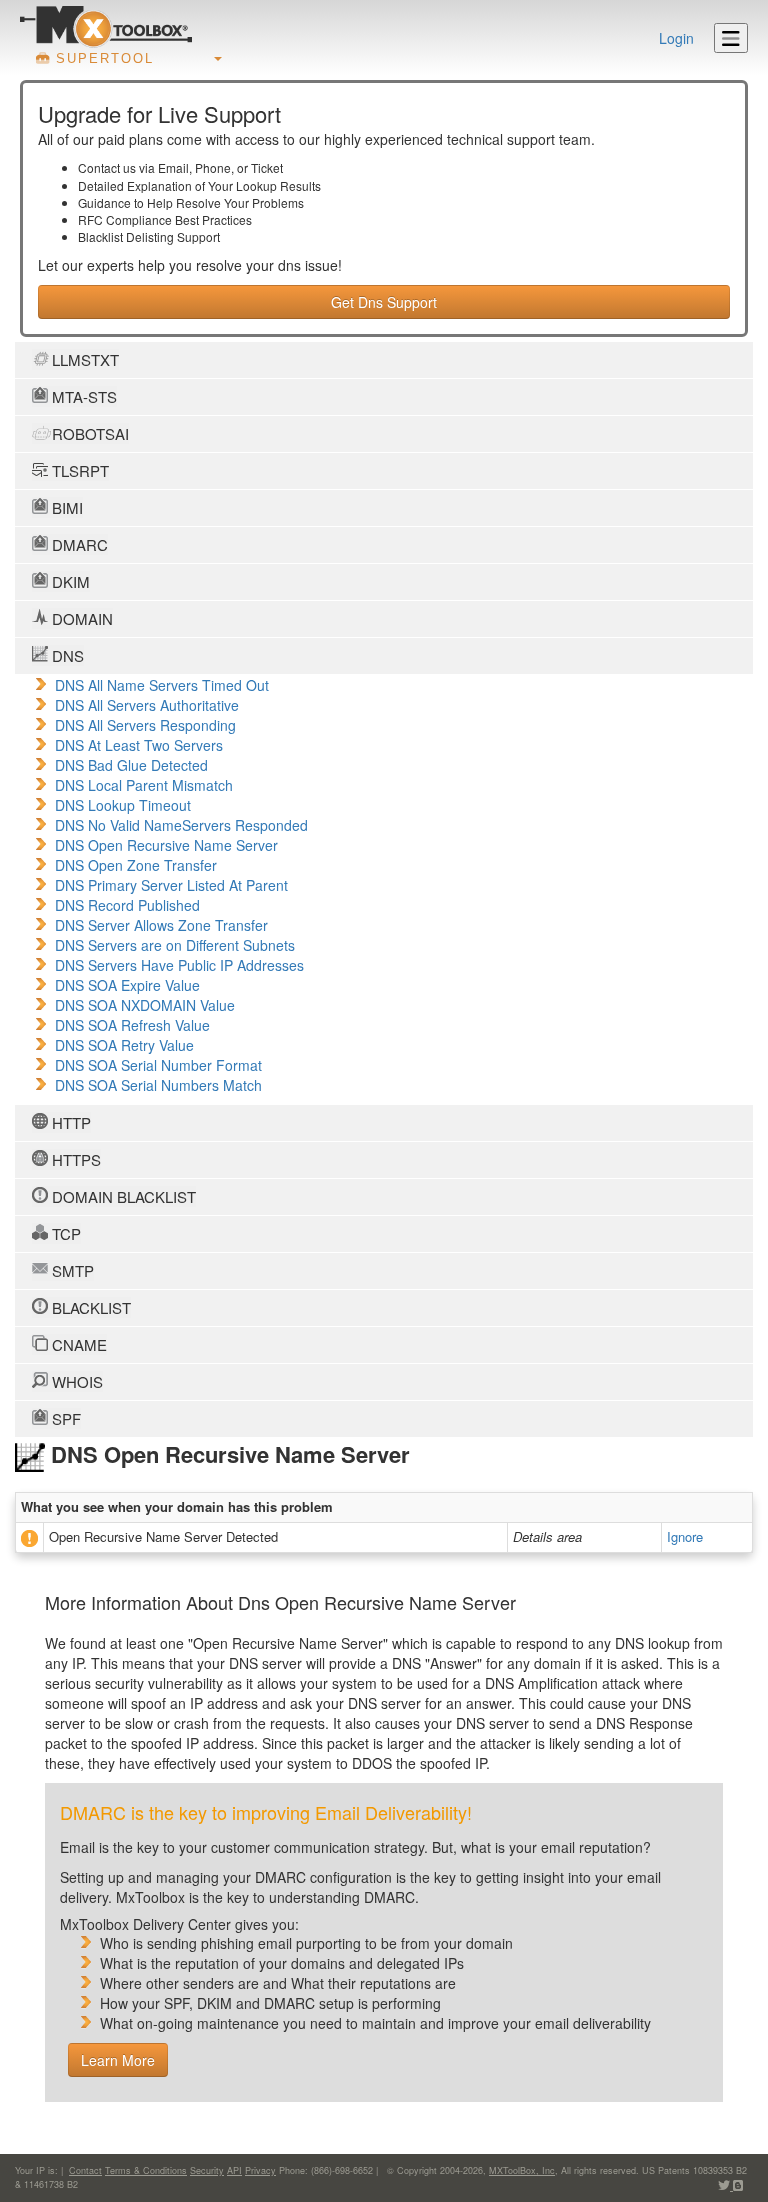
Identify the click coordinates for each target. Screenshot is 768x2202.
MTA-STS (82, 396)
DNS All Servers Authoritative (147, 705)
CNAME (77, 1344)
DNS (66, 655)
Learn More (118, 2060)
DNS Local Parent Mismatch (144, 785)
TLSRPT (78, 470)
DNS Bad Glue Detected (131, 765)
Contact (85, 2170)
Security (207, 2170)
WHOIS (75, 1381)
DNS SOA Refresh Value (132, 1025)
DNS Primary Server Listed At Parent (171, 885)
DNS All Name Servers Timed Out (162, 685)
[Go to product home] (106, 26)
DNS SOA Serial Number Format (158, 1065)
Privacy (260, 2170)
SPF (64, 1418)
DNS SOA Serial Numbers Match (158, 1085)
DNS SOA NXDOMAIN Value (145, 1005)
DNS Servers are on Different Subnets (175, 945)
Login (676, 38)
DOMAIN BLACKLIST (122, 1196)
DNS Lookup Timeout (123, 805)
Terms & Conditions (146, 2170)
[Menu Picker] (731, 38)
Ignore (685, 1536)
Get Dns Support (384, 302)
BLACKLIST (89, 1307)
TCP (64, 1233)
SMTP (71, 1270)
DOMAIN (80, 618)
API (234, 2170)
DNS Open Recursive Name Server (166, 845)
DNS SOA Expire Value (127, 985)
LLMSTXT (83, 359)
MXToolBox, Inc (522, 2170)
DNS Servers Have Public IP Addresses (179, 965)
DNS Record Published (127, 905)
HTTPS (74, 1159)
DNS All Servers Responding (145, 725)
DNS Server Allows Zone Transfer (161, 925)
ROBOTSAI (88, 433)
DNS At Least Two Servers (139, 745)
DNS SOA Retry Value (124, 1045)
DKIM (69, 581)
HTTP (69, 1122)
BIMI (65, 507)
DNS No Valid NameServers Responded (181, 825)
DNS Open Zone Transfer (136, 865)
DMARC (78, 544)
